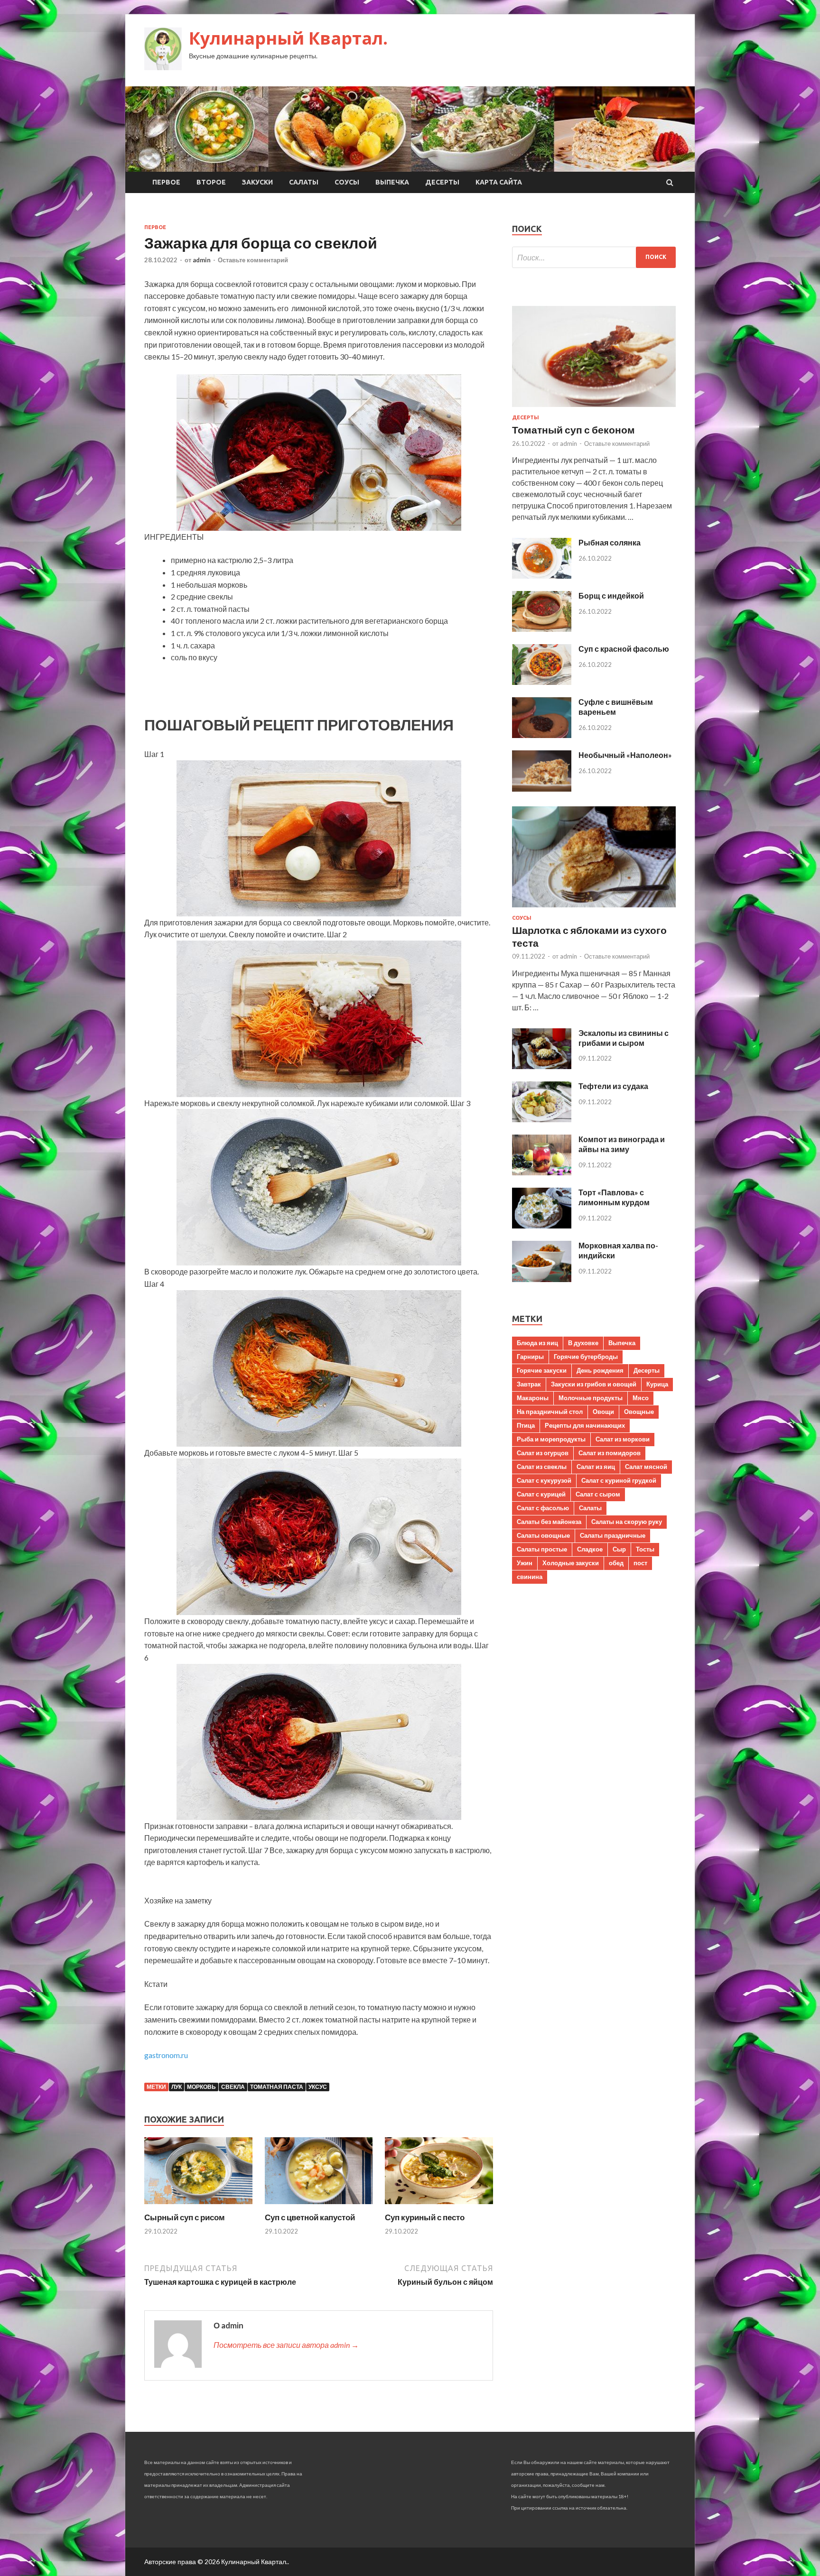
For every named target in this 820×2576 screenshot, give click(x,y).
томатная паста (277, 2087)
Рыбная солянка (610, 542)
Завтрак (529, 1384)
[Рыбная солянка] (542, 576)
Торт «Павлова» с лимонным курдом (614, 1197)
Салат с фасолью (543, 1508)
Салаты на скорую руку (627, 1522)
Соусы (347, 182)
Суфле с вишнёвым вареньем (616, 707)
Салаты (304, 182)
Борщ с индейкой (611, 596)
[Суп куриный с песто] (439, 2206)
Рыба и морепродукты (551, 1439)
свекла (233, 2087)
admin (202, 260)
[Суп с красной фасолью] (542, 682)
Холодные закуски (571, 1563)
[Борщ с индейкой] (542, 629)
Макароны (533, 1398)
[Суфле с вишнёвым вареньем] (542, 735)
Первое (166, 182)
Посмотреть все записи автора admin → (286, 2345)
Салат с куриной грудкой (619, 1480)
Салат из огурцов (543, 1453)
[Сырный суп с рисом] (198, 2206)
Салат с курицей (541, 1494)
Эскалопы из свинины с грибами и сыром (624, 1038)
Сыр (619, 1549)
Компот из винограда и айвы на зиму (622, 1144)
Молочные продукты (591, 1398)
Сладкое (590, 1549)
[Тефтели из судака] (542, 1119)
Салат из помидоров (610, 1453)
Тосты (645, 1549)
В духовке (583, 1343)
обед (616, 1563)
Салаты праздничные (613, 1535)
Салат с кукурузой (544, 1480)
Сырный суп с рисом (185, 2217)
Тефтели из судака (613, 1086)
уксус (318, 2087)
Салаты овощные (543, 1535)
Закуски (257, 182)
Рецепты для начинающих (585, 1425)
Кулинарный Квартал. (288, 38)
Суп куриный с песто (425, 2217)
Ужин (525, 1563)
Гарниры (530, 1357)
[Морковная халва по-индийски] (542, 1279)
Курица (657, 1384)
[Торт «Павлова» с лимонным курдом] (542, 1225)
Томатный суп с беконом (573, 429)
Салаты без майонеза (549, 1522)
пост (640, 1563)
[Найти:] (594, 257)
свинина (530, 1577)
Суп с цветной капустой (310, 2217)
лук (177, 2087)
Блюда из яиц (537, 1343)
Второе (211, 182)
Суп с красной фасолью (624, 649)
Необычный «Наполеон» (625, 755)
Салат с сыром (598, 1494)
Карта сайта (499, 182)
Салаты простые (542, 1549)
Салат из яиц (596, 1467)
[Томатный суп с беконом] (594, 409)
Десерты (442, 182)
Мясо (641, 1398)
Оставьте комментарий (253, 260)
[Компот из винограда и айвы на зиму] (542, 1172)
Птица (526, 1425)
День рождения (600, 1370)
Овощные (639, 1412)
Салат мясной (646, 1467)
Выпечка (392, 182)
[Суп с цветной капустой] (319, 2206)
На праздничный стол (550, 1412)
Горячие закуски (542, 1370)
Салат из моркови (623, 1439)
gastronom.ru (166, 2055)
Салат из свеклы (542, 1467)
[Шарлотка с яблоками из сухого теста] (594, 909)
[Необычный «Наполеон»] (542, 789)
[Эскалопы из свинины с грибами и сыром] (542, 1066)
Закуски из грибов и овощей (594, 1384)
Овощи (603, 1412)
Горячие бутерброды (586, 1357)
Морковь (201, 2087)
